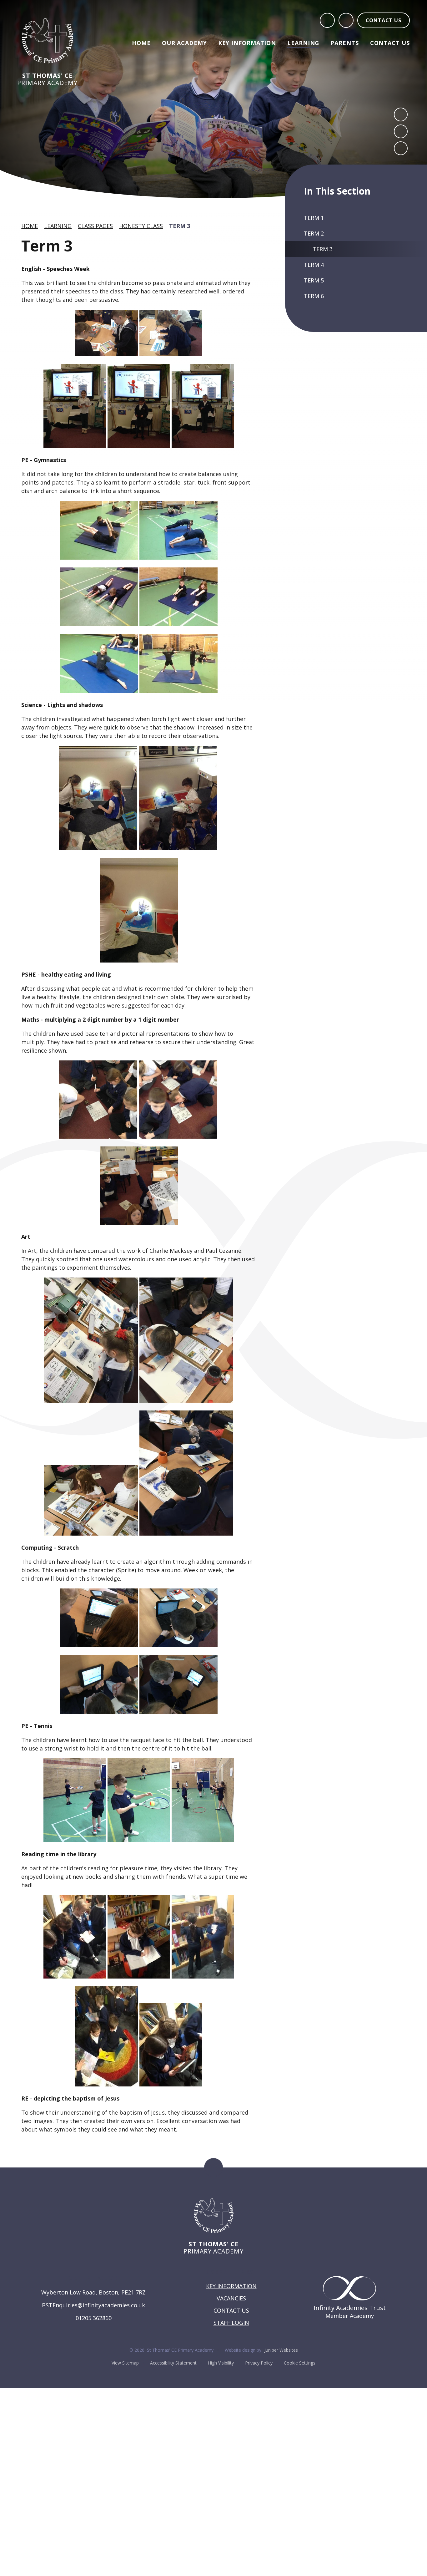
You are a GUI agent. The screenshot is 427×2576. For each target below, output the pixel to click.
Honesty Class (141, 226)
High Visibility (221, 2363)
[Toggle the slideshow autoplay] (401, 148)
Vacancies (231, 2298)
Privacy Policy (259, 2363)
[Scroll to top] (213, 2167)
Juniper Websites (281, 2350)
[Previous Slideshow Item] (401, 114)
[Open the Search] (327, 20)
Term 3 (180, 226)
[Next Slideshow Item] (401, 131)
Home (30, 226)
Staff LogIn (231, 2323)
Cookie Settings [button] (300, 2363)
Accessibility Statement (173, 2363)
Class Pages (95, 226)
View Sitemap (125, 2363)
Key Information (231, 2286)
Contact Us (231, 2310)
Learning (58, 226)
